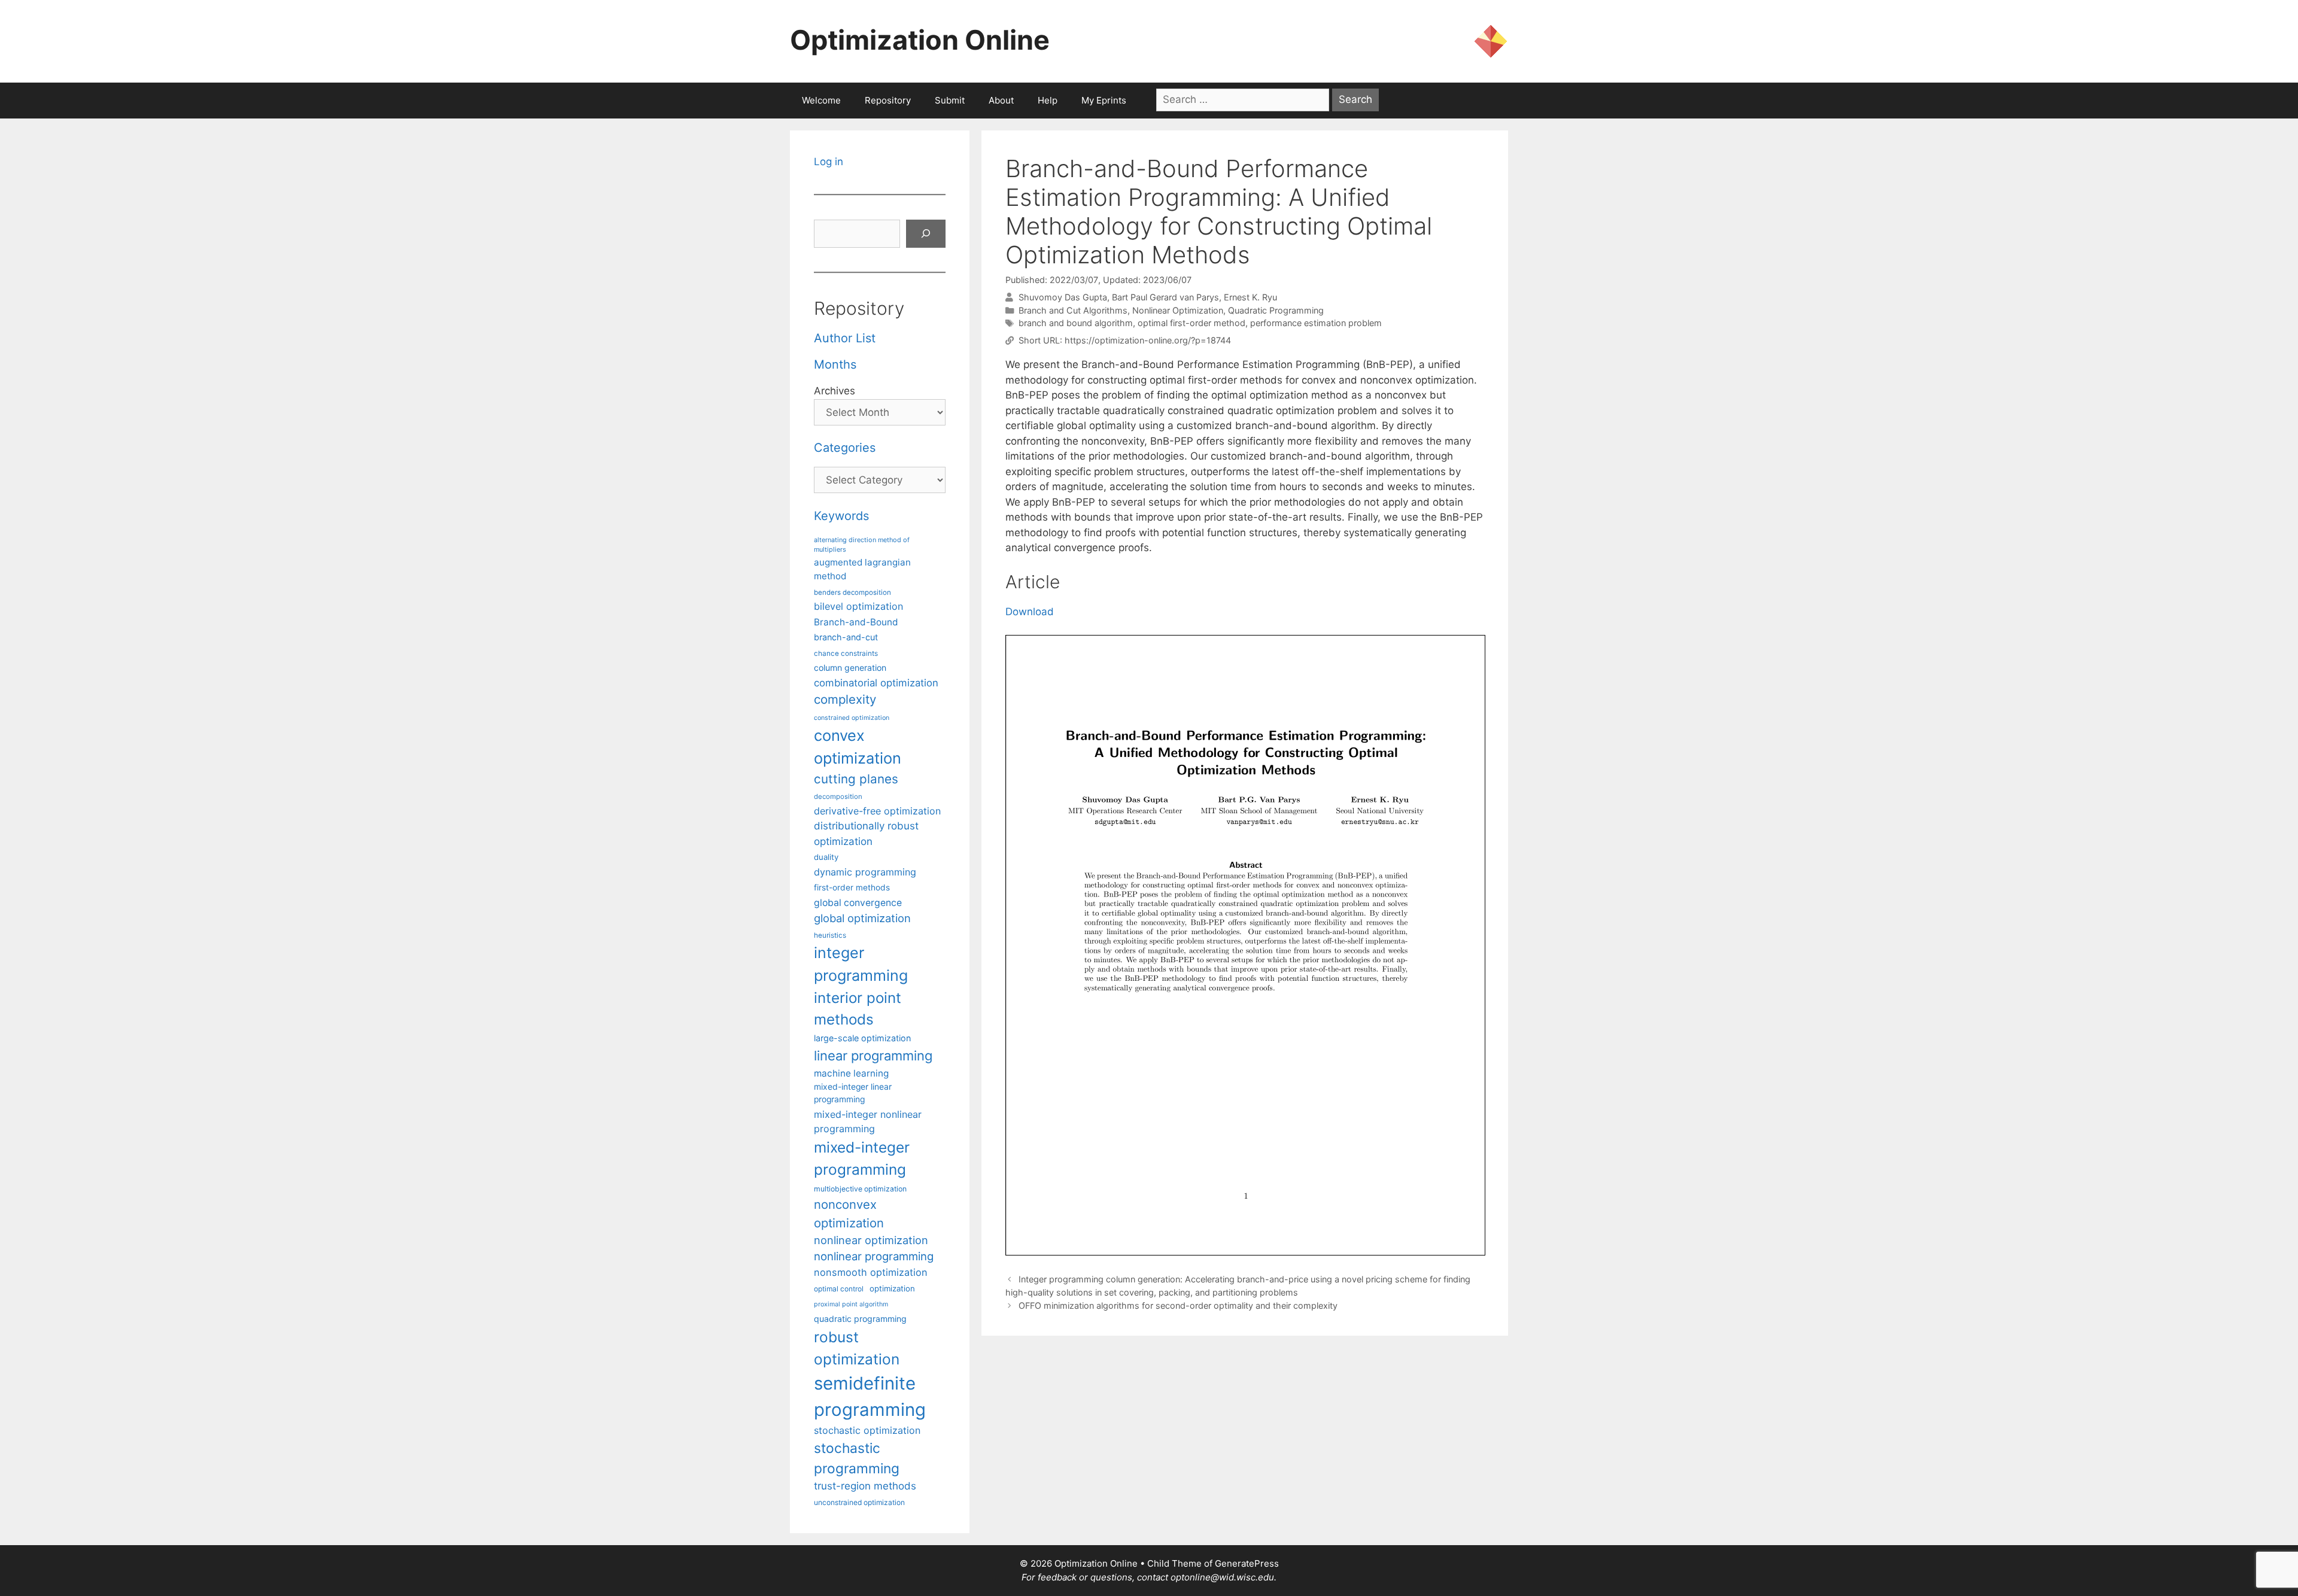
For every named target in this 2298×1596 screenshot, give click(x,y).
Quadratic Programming (1276, 310)
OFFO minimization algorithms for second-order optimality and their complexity (1178, 1305)
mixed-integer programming (862, 1158)
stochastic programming (857, 1458)
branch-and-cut (846, 637)
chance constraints (846, 653)
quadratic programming (860, 1319)
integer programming (861, 964)
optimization (892, 1288)
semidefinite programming (870, 1396)
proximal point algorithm (851, 1304)
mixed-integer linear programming (853, 1093)
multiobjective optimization (860, 1189)
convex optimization (858, 747)
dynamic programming (865, 872)
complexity (845, 699)
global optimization (862, 918)
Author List (845, 338)
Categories (845, 448)
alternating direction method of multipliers (862, 545)
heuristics (830, 935)
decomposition (838, 797)
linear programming (873, 1056)
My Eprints (1104, 100)
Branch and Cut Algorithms (1073, 310)
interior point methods (858, 1009)
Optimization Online (920, 40)
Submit (950, 100)
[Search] (926, 234)
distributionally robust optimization (866, 833)
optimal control (839, 1289)
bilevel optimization (858, 606)
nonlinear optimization (871, 1240)
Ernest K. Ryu (1250, 297)
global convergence (858, 903)
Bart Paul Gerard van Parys (1165, 297)
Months (835, 364)
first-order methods (852, 887)
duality (826, 857)
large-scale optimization (862, 1038)
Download (1030, 612)
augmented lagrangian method (862, 569)
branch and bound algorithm (1076, 323)
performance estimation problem (1316, 323)
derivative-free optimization (877, 811)
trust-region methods (865, 1486)
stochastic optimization (867, 1430)
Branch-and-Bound (856, 622)
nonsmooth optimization (871, 1272)
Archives (835, 391)
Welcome (821, 100)
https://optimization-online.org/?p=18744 (1148, 340)
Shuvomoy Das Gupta (1063, 297)
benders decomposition (852, 592)
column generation (850, 668)
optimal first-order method (1191, 323)
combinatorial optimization (876, 683)
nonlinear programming (874, 1256)
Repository (888, 100)
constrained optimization (852, 718)
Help (1048, 100)
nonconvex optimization (849, 1213)
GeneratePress (1247, 1563)
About (1001, 100)
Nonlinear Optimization (1178, 310)
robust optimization (857, 1348)
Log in (829, 162)
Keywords (841, 516)
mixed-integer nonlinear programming (868, 1121)
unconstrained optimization (859, 1502)
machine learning (851, 1073)
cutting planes (856, 779)
